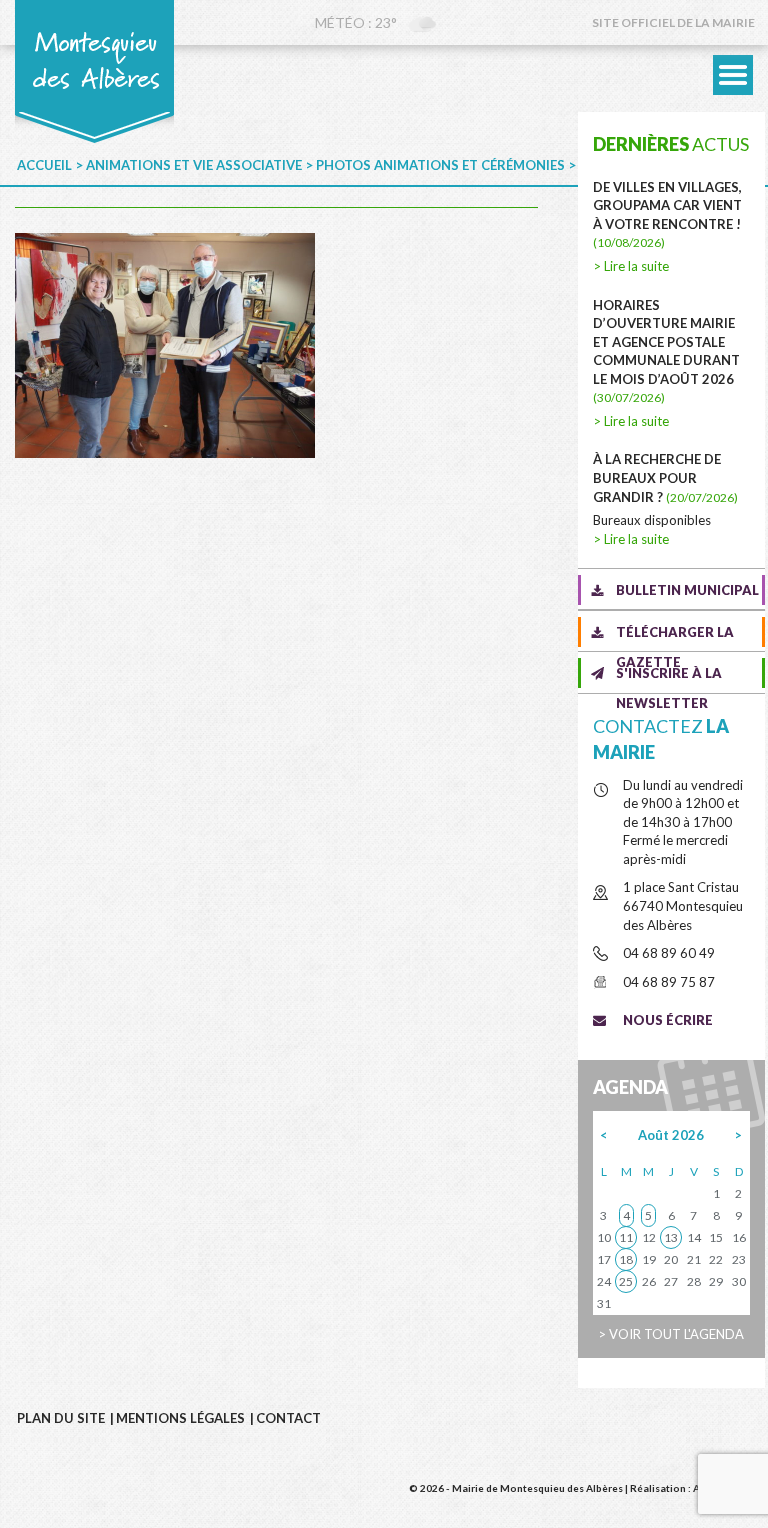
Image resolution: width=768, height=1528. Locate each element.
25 (626, 1281)
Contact (288, 1418)
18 (626, 1259)
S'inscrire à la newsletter (669, 676)
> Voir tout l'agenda (671, 1334)
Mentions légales (180, 1418)
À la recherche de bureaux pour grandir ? (665, 477)
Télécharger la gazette (675, 635)
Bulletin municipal (687, 590)
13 (671, 1237)
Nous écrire (668, 1020)
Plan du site (61, 1418)
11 (626, 1237)
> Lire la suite (631, 266)
